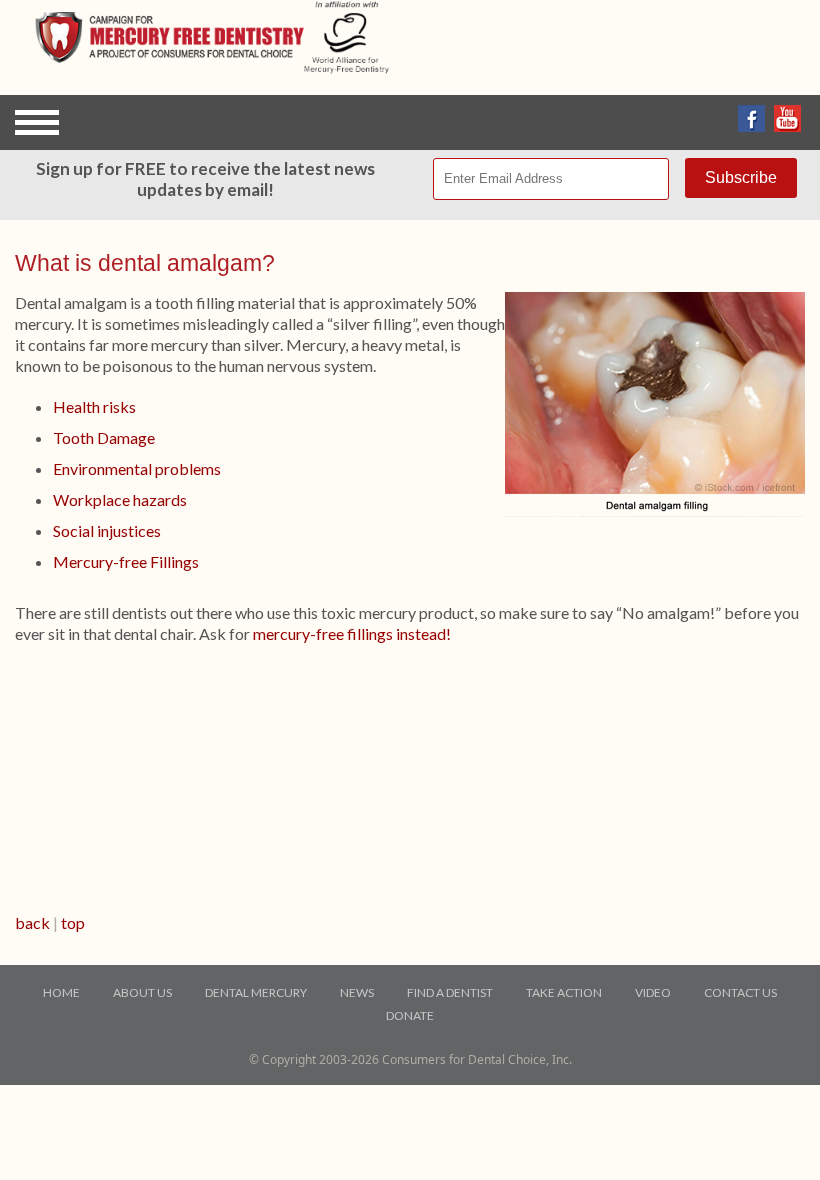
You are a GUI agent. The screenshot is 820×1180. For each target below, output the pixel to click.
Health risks (94, 406)
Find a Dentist (450, 992)
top (73, 922)
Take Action (564, 992)
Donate (410, 1015)
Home (61, 992)
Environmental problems (137, 468)
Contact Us (740, 992)
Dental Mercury (256, 992)
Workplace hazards (120, 499)
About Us (142, 992)
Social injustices (107, 530)
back (32, 922)
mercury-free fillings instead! (352, 633)
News (357, 992)
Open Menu (37, 122)
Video (653, 992)
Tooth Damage (104, 437)
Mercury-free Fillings (126, 561)
